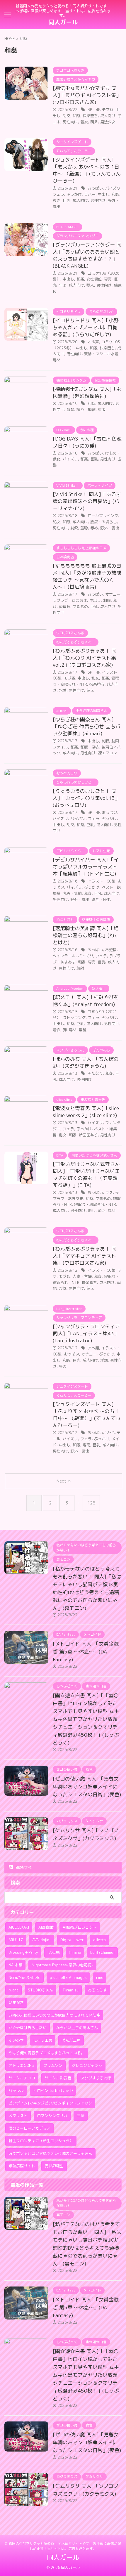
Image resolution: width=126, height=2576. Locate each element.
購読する (23, 1867)
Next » (64, 1481)
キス (109, 1192)
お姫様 (111, 950)
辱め (57, 360)
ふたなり (95, 1073)
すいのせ (16, 2040)
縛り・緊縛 (86, 410)
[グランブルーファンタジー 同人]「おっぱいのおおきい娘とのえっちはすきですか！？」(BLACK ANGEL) (87, 255)
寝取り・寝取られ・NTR (95, 1204)
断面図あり (88, 1135)
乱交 (67, 116)
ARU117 (16, 1940)
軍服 (102, 410)
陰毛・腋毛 (101, 899)
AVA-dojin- (42, 1940)
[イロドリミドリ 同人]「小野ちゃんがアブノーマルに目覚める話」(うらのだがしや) (86, 327)
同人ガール (63, 22)
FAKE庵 (53, 1952)
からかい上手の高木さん (77, 2028)
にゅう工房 (43, 2040)
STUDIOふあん (40, 1990)
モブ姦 (108, 110)
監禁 (70, 410)
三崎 (81, 2116)
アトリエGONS (21, 2065)
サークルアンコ (22, 2078)
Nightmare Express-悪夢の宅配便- (62, 1965)
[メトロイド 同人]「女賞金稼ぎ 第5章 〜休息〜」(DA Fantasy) (86, 1652)
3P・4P (94, 110)
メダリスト (18, 2116)
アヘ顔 (93, 1348)
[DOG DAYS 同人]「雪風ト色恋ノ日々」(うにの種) (87, 442)
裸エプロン (107, 753)
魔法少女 (108, 122)
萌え (94, 122)
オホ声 (93, 342)
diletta (99, 1940)
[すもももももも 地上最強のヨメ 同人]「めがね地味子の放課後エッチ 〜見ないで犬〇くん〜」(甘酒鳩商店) (87, 576)
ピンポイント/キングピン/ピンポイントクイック (50, 2103)
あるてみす (97, 1990)
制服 (107, 600)
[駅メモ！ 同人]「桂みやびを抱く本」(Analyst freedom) (86, 1001)
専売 (57, 200)
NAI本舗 (15, 1965)
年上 (63, 285)
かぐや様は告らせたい (28, 2028)
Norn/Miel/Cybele (24, 1977)
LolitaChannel (102, 1952)
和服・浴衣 (90, 747)
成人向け (108, 116)
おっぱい (95, 188)
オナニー (113, 594)
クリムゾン (53, 2065)
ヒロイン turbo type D (53, 2090)
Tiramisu (70, 1990)
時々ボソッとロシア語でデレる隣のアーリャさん (50, 2153)
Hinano (75, 1952)
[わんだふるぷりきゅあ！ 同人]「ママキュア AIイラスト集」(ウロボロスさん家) (85, 1256)
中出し (104, 194)
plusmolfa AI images (68, 1977)
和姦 (76, 116)
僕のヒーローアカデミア (29, 2128)
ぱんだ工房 (71, 2040)
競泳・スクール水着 (101, 354)
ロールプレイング (103, 516)
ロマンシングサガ (52, 2116)
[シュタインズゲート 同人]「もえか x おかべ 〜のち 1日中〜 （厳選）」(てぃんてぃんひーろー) (87, 170)
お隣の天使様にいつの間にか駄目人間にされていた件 (54, 2015)
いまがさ (16, 2003)
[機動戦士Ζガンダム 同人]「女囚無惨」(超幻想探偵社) (87, 392)
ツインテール (64, 956)
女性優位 (94, 279)
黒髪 (83, 1030)
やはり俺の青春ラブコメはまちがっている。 (47, 2053)
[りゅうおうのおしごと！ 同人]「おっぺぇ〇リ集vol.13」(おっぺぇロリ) (86, 798)
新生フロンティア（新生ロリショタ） (41, 2141)
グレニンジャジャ (87, 2065)
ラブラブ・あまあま (70, 600)
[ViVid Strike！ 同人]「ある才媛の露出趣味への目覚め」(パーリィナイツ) (87, 501)
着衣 (84, 122)
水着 (63, 690)
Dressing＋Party (23, 1952)
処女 (57, 522)
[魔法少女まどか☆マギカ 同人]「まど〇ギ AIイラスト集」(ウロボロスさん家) (87, 95)
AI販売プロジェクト (80, 1927)
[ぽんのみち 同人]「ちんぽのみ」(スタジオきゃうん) (86, 1062)
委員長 (65, 606)
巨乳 (67, 200)
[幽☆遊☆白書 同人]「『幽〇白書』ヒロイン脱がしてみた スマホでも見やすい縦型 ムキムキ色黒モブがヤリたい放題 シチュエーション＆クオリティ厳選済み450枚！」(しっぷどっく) (86, 1719)
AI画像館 (46, 1927)
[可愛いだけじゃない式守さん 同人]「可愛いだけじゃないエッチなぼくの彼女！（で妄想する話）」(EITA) (86, 1175)
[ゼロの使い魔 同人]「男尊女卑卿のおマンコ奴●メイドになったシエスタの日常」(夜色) (87, 1787)
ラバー (90, 194)
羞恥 (84, 528)
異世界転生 (54, 2166)
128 (91, 1503)
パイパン (78, 819)
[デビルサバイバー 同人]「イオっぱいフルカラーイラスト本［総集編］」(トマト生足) (86, 867)
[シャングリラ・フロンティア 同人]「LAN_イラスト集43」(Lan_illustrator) (86, 1333)
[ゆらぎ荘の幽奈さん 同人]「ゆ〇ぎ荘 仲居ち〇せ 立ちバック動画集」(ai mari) (87, 726)
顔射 (80, 968)
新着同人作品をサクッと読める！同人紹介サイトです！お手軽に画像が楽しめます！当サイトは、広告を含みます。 (63, 2546)
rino (100, 1977)
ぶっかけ (74, 194)
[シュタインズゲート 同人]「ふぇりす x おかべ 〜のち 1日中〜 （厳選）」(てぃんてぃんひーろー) (87, 1415)
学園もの (80, 606)
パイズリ (113, 188)
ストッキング (74, 1017)
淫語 (104, 1360)
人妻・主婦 (82, 1276)
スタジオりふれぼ (96, 2078)
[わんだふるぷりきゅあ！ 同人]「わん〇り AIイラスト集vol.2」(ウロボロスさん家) (85, 658)
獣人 (90, 285)
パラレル (16, 2090)
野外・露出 (110, 528)
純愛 (74, 528)
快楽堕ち (90, 116)
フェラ (58, 194)
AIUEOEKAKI (19, 1927)
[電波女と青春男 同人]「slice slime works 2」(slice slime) (86, 1112)
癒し (92, 1211)
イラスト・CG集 (102, 881)
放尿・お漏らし (104, 522)
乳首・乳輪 (72, 893)
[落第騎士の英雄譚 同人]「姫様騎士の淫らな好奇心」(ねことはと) (86, 935)
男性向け (70, 122)
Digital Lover (72, 1940)
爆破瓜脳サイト (22, 2166)
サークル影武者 (58, 2078)
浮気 (63, 1288)
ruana (13, 1990)
